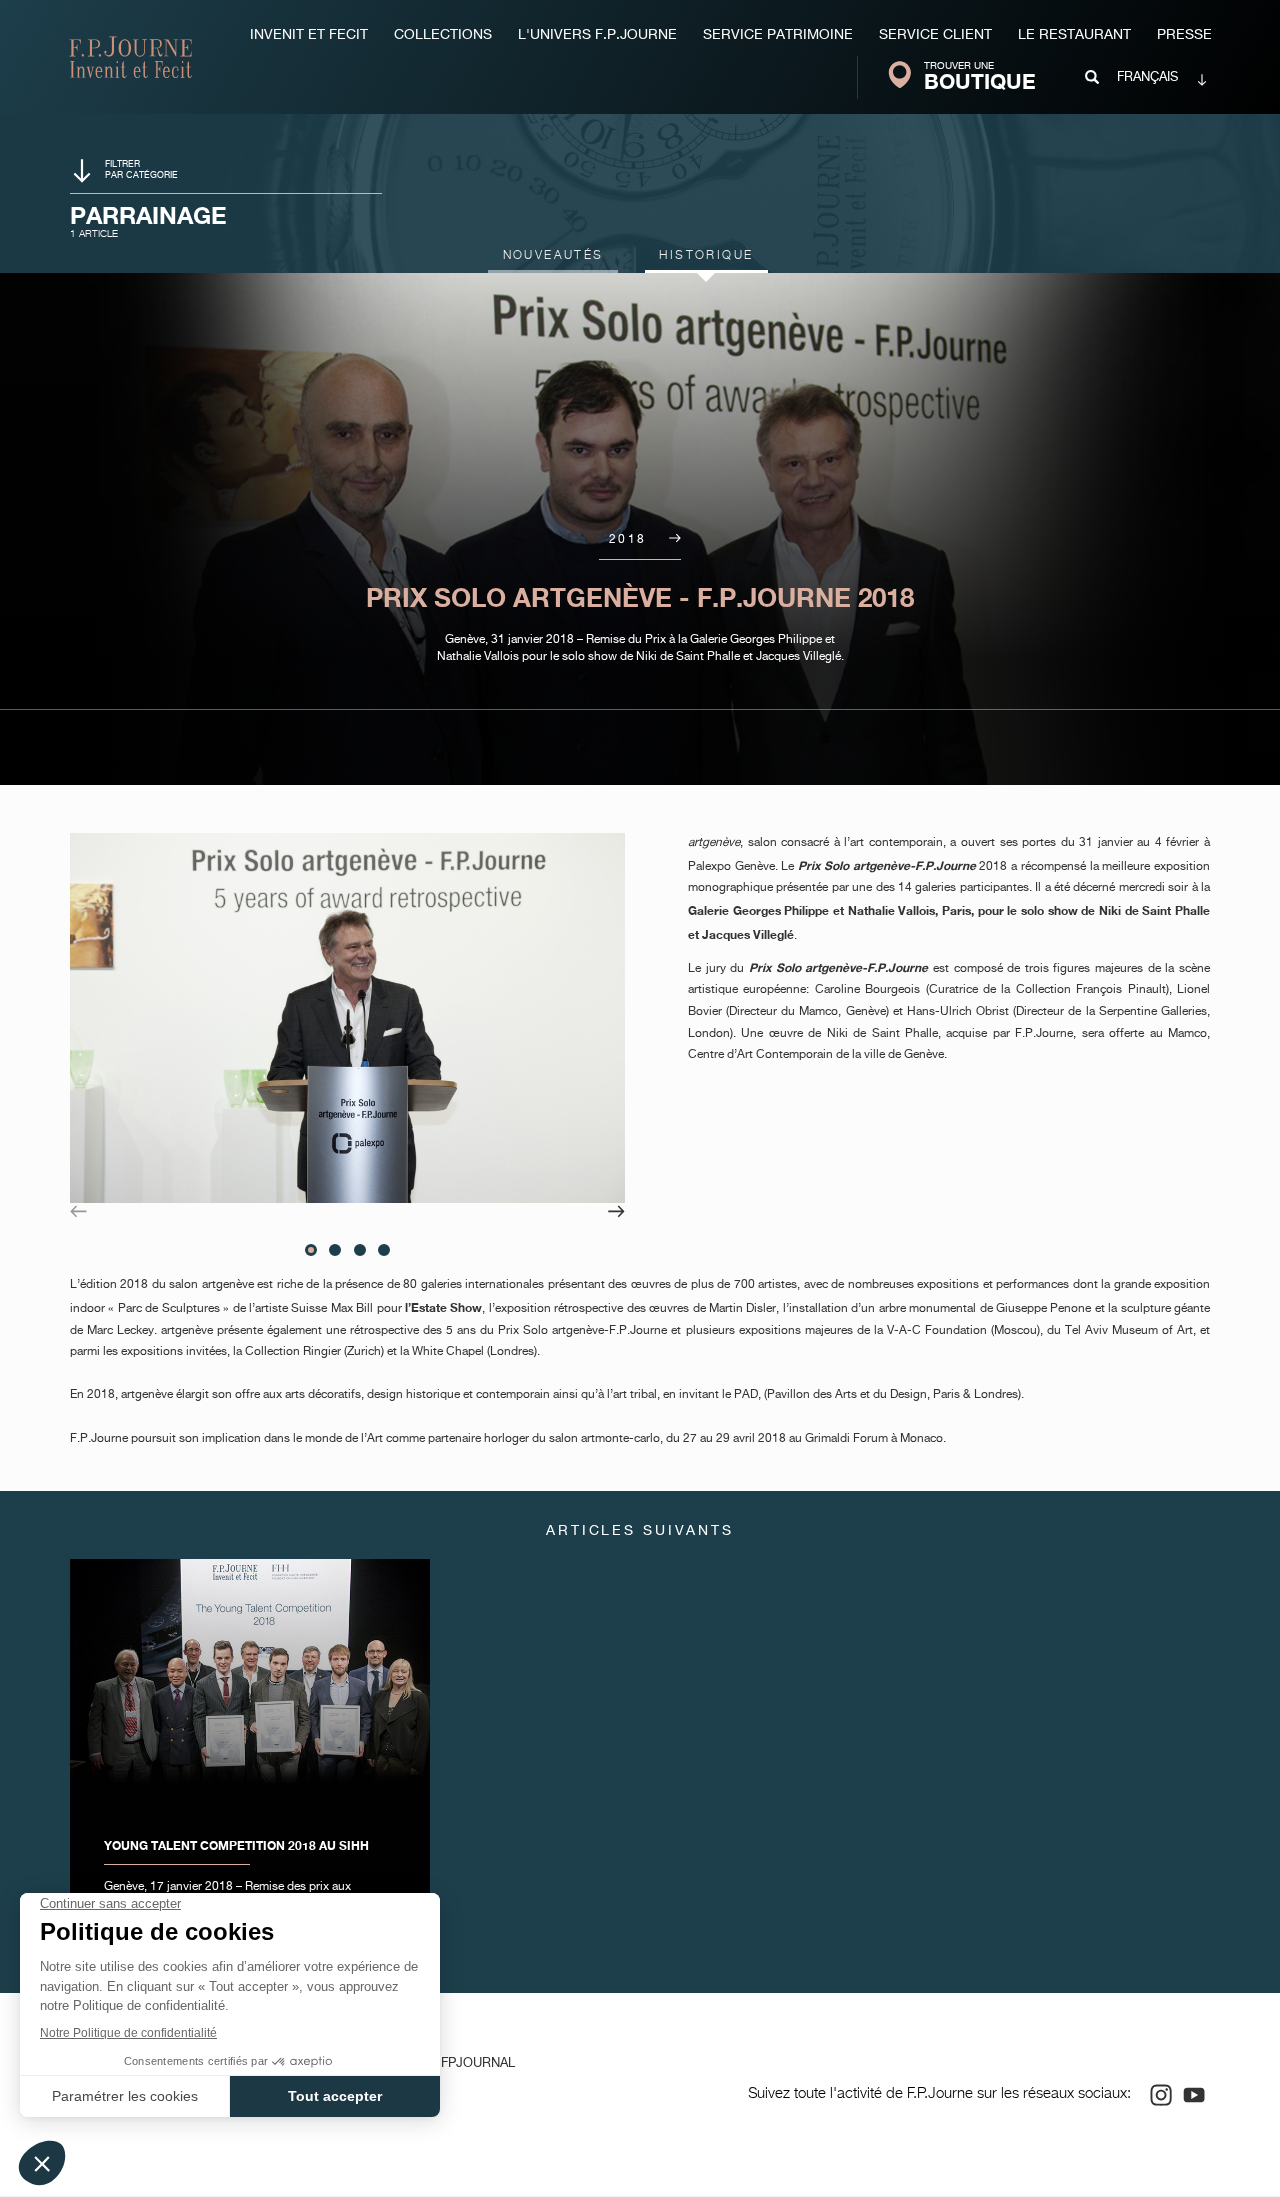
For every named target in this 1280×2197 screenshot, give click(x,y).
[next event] (670, 540)
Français (1147, 77)
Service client (935, 35)
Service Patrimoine (778, 35)
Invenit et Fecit (309, 35)
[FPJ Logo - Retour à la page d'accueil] (130, 57)
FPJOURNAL (478, 2063)
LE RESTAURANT (1074, 35)
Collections (443, 35)
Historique (706, 256)
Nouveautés (553, 256)
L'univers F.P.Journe (597, 35)
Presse (1184, 35)
